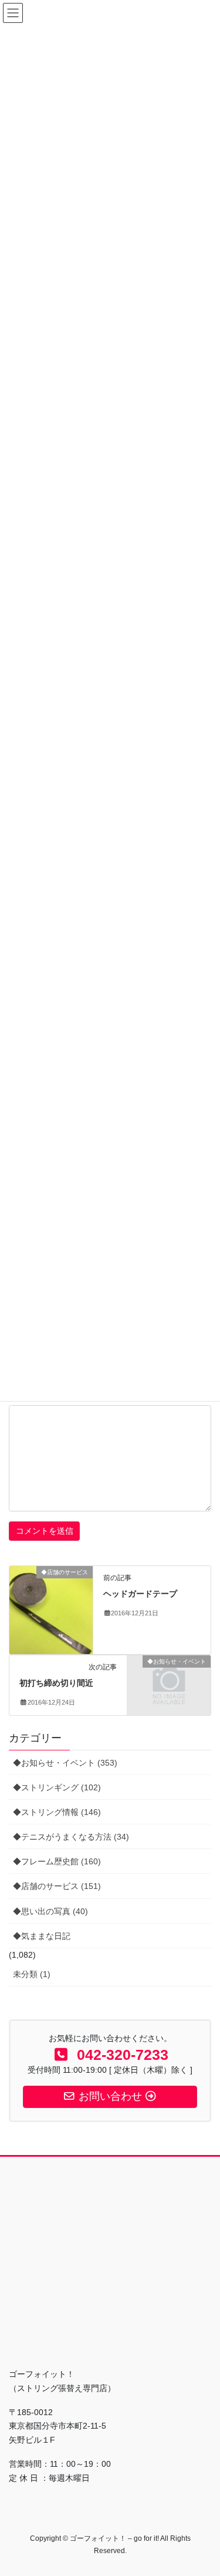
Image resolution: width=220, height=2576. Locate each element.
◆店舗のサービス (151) (57, 1886)
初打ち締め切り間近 (56, 1683)
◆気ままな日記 (42, 1936)
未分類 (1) (32, 1974)
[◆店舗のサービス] (51, 1609)
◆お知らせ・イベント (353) (65, 1763)
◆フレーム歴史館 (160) (57, 1861)
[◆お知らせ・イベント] (169, 1681)
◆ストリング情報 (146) (57, 1812)
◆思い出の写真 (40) (50, 1911)
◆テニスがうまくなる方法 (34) (71, 1837)
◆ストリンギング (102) (57, 1787)
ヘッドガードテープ (140, 1594)
